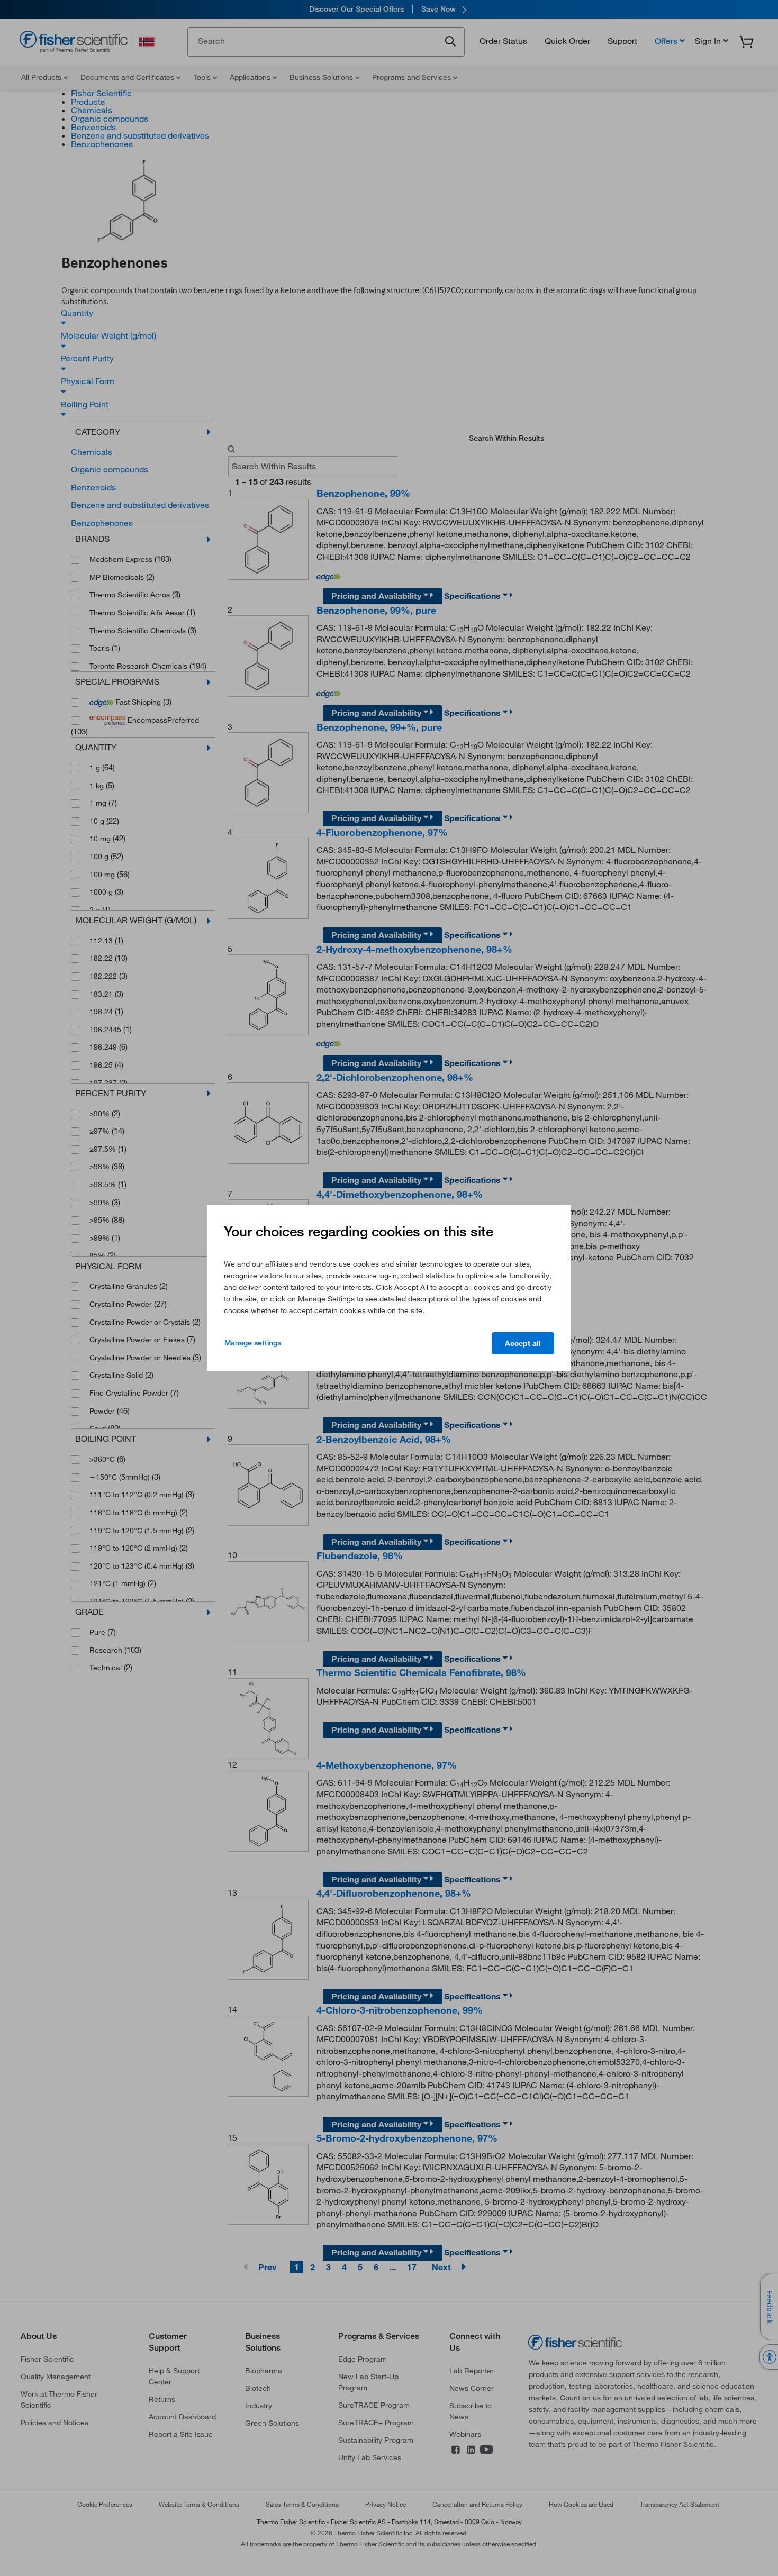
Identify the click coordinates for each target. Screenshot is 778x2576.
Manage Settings (253, 1343)
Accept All (523, 1343)
